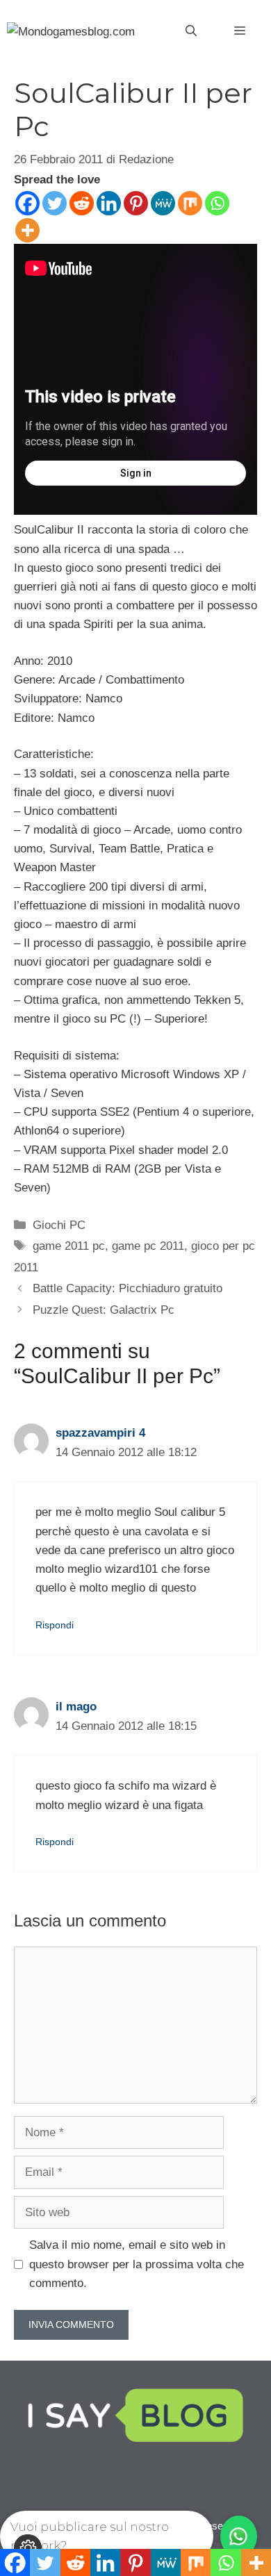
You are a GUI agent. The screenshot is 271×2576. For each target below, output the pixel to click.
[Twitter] (55, 203)
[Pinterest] (136, 203)
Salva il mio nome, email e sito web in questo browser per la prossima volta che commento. (137, 2264)
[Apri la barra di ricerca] (191, 31)
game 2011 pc (69, 1246)
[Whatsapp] (217, 203)
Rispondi (55, 1625)
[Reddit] (82, 203)
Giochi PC (59, 1225)
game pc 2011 (148, 1246)
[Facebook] (27, 203)
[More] (27, 230)
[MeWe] (163, 203)
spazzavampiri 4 (100, 1433)
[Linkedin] (109, 203)
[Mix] (190, 203)
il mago (76, 1707)
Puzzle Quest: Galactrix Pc (104, 1310)
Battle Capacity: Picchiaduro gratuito (128, 1288)
